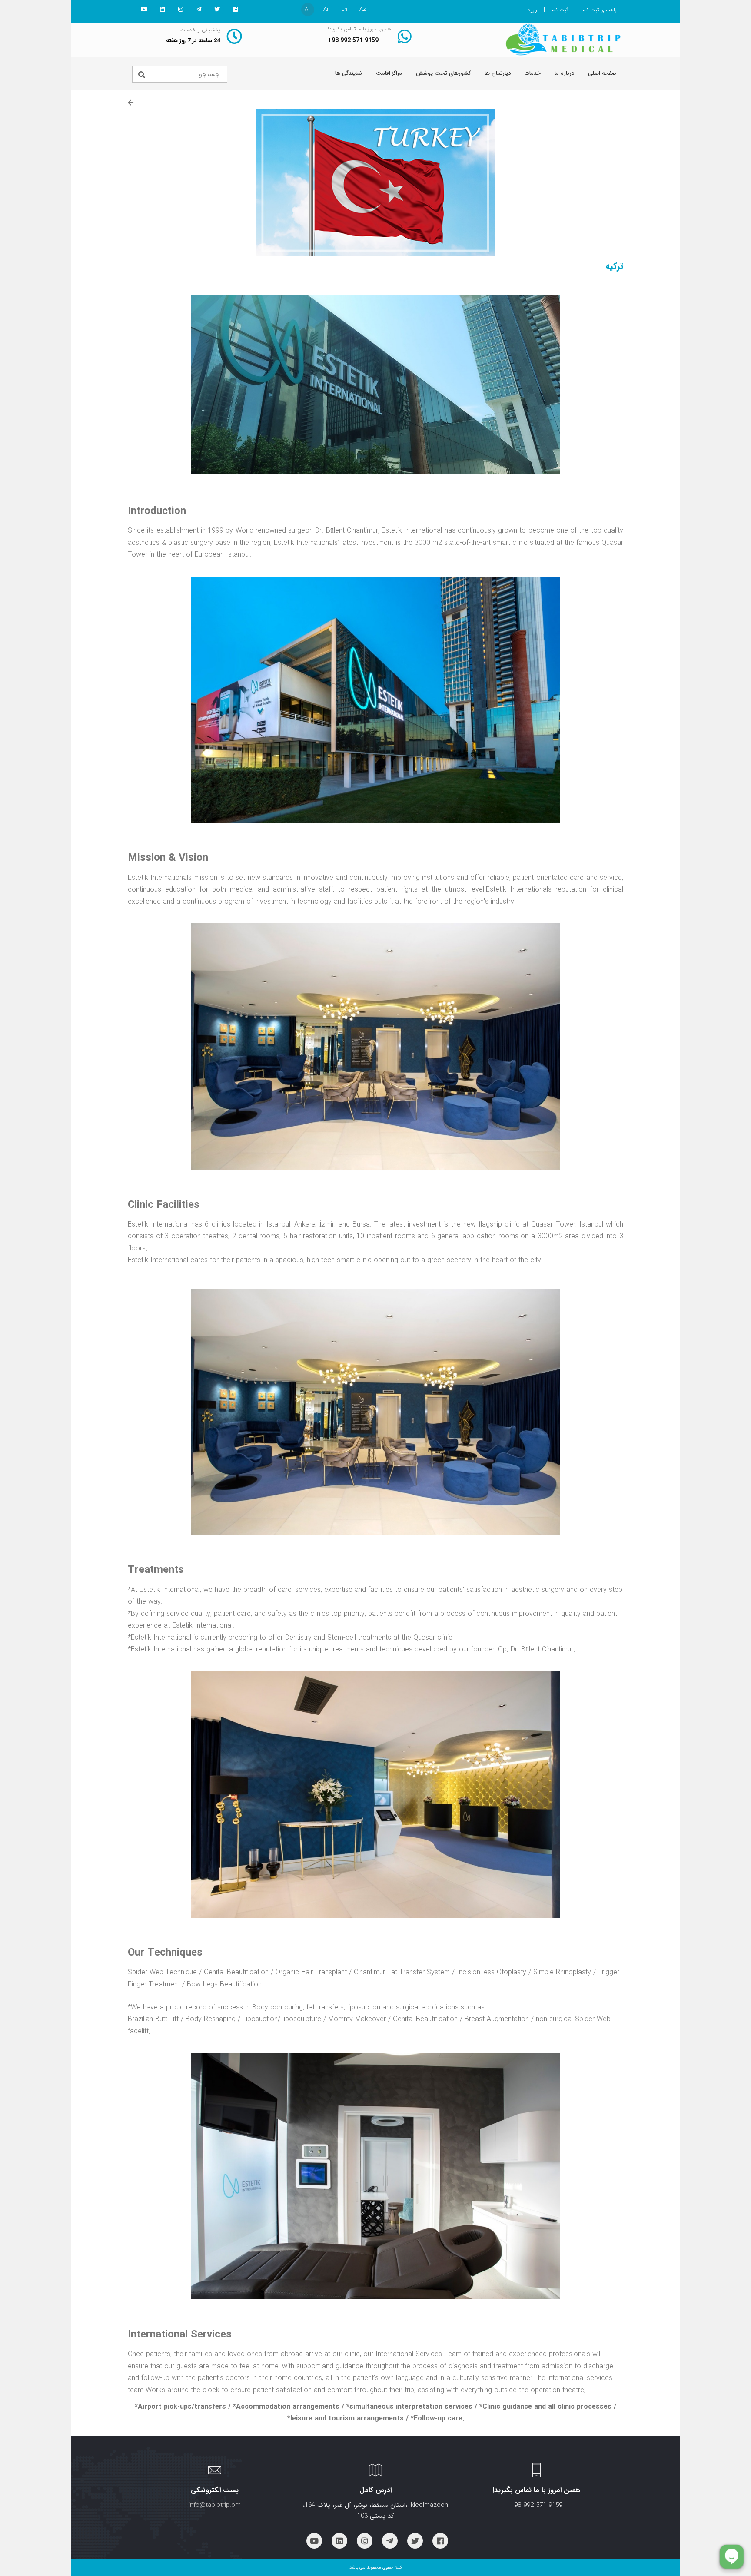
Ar (326, 9)
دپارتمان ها (498, 73)
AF (308, 9)
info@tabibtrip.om (215, 2505)
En (344, 9)
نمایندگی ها (349, 73)
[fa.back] (131, 103)
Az (363, 9)
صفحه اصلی (602, 73)
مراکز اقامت (389, 73)
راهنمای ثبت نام (600, 10)
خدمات (533, 73)
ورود (532, 10)
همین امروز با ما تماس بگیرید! (359, 29)
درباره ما (564, 73)
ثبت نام (560, 10)
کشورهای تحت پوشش (443, 73)
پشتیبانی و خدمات (200, 30)
